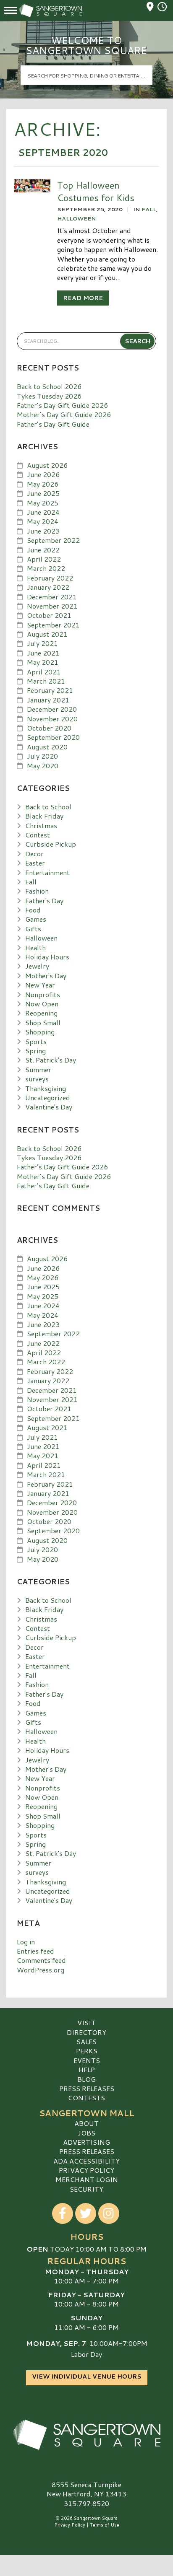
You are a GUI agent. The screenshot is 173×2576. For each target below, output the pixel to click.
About (86, 2123)
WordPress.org (41, 1970)
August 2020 (47, 747)
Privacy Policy (86, 2170)
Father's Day (44, 901)
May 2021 (43, 662)
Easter (35, 863)
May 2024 (43, 521)
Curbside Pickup (51, 844)
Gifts (33, 929)
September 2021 (53, 625)
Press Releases (87, 2088)
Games (36, 919)
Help (87, 2069)
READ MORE (83, 298)
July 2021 (42, 643)
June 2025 (43, 493)
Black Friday (44, 816)
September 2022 (53, 540)
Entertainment (47, 872)
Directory (86, 2032)
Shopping (40, 1032)
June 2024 (43, 512)
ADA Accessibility (86, 2161)
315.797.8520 (86, 2503)
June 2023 (43, 531)
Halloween (76, 218)
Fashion (37, 891)
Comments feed (41, 1960)
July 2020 (42, 756)
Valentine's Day (49, 1107)
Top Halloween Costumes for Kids (96, 191)
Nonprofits (43, 994)
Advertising (86, 2142)
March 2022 (46, 568)
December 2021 (52, 597)
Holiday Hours (47, 957)
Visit (86, 2023)
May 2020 (43, 766)
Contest (38, 835)
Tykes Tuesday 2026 (49, 396)
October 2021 (49, 615)
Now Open (42, 1004)
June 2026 (43, 474)
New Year (40, 985)
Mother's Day (46, 976)
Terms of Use (105, 2525)
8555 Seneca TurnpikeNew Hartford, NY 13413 (86, 2489)
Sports (36, 1041)
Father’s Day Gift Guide (53, 424)
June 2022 (43, 550)
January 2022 (48, 587)
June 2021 (43, 653)
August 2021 (47, 634)
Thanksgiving (46, 1088)
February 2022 (50, 578)
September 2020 (53, 737)
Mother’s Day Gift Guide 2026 (64, 414)
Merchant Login (87, 2179)
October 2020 (49, 728)
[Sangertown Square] (86, 2435)
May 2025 (43, 503)
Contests (86, 2098)
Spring (35, 1051)
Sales (86, 2041)
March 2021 (46, 681)
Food (33, 910)
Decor (34, 854)
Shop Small (43, 1022)
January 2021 (48, 700)
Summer (38, 1069)
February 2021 (50, 690)
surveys (37, 1079)
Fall (149, 209)
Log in (26, 1942)
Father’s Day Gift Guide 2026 (62, 405)
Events (87, 2060)
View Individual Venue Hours (87, 2376)
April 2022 (44, 559)
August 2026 (47, 465)
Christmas (41, 825)
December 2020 (52, 709)
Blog (86, 2079)
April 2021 (44, 672)
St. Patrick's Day (51, 1060)
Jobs (86, 2133)
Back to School (48, 807)
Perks (87, 2051)
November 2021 (52, 606)
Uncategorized (48, 1098)
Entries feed (35, 1951)
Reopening (41, 1013)
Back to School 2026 (49, 386)
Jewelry (37, 966)
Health (35, 947)
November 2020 (52, 719)
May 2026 (43, 484)
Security (86, 2189)
